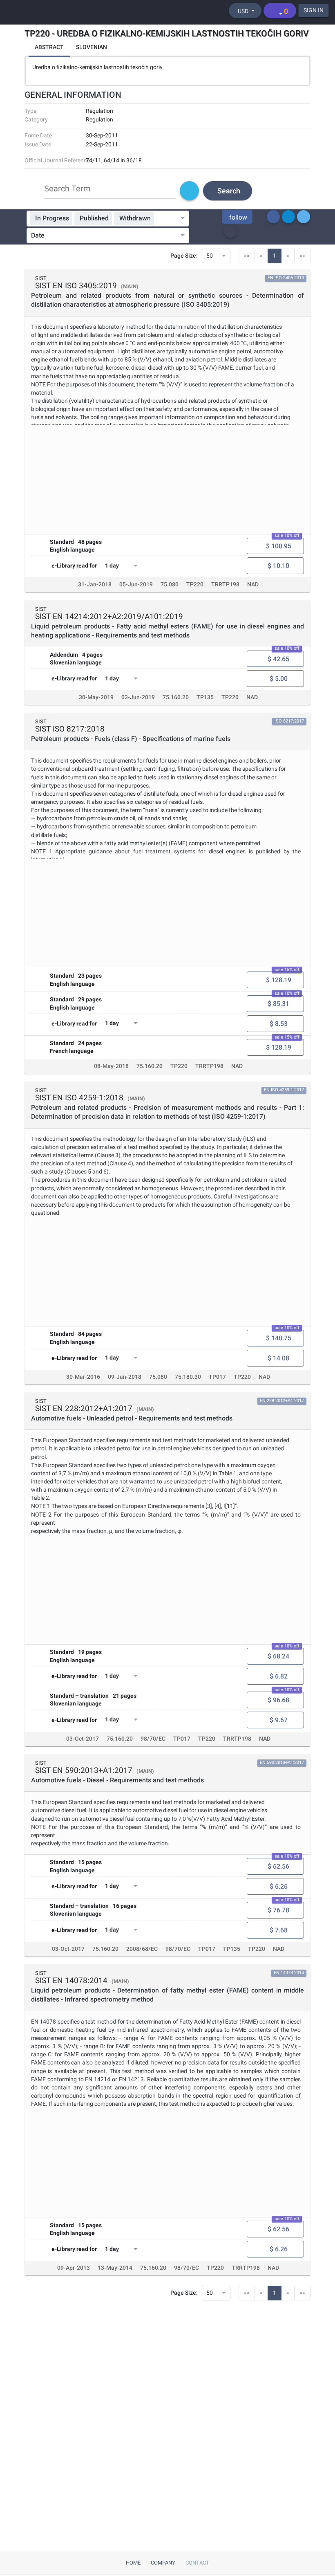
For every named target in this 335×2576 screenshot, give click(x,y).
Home (133, 2563)
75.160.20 (176, 697)
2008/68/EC (142, 1949)
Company (163, 2563)
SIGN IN (314, 10)
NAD (253, 585)
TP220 (195, 585)
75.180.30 (188, 1377)
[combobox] (167, 219)
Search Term (67, 188)
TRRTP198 (225, 585)
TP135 (205, 697)
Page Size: (184, 256)
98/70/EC (153, 1739)
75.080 (170, 585)
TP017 (217, 1377)
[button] (237, 217)
